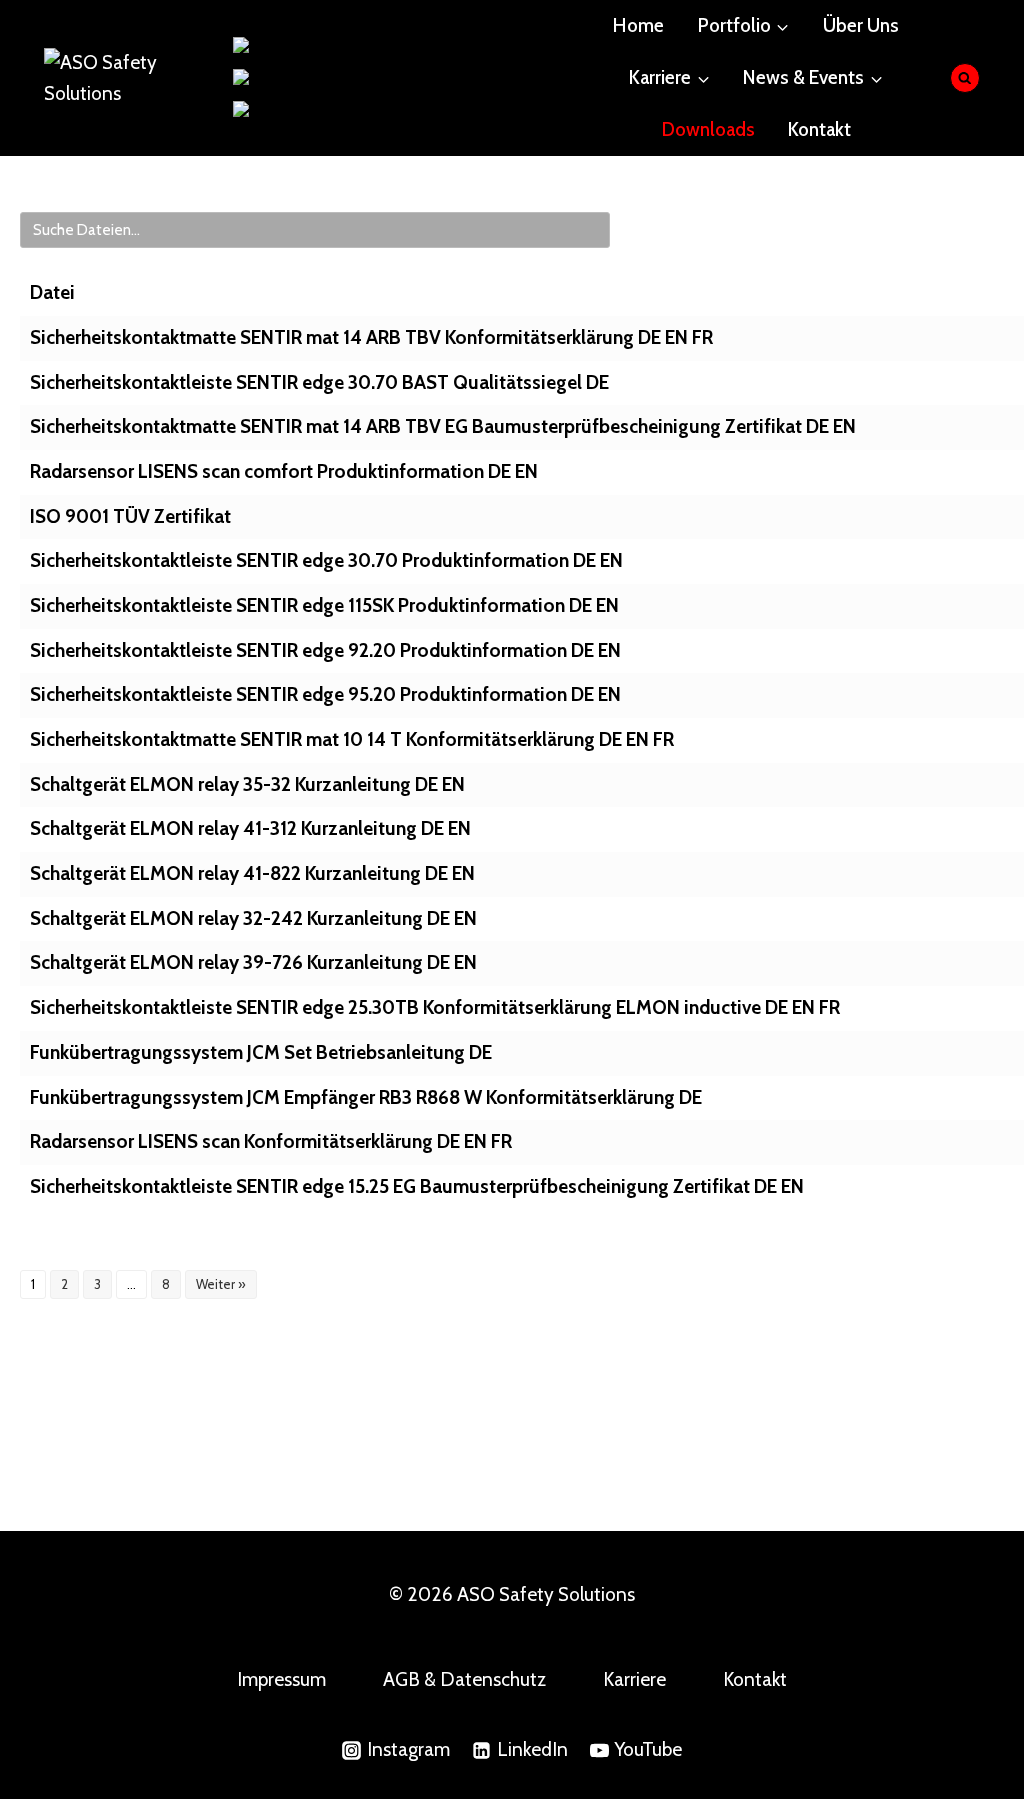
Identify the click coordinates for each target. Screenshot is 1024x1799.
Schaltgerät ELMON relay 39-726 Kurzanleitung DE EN (253, 962)
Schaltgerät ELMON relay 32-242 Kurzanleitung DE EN (253, 918)
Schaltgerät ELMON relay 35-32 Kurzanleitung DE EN (247, 784)
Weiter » (221, 1284)
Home (638, 25)
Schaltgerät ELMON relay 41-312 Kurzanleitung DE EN (250, 828)
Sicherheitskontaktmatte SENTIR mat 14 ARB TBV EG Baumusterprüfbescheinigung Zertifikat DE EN (443, 426)
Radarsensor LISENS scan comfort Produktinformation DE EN (284, 471)
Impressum (281, 1679)
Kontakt (819, 129)
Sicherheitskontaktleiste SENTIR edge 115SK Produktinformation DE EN (324, 605)
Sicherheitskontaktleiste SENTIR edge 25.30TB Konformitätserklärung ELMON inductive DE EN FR (435, 1007)
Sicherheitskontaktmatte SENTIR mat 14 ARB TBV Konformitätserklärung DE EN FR (371, 337)
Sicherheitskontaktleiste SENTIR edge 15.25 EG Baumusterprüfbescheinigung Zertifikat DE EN (417, 1186)
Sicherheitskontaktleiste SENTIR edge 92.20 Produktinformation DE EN (325, 650)
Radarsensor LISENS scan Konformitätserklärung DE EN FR (271, 1141)
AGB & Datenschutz (464, 1679)
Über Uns (861, 25)
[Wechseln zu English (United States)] (334, 110)
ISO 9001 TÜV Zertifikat (130, 516)
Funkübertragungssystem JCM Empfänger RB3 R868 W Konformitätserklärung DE (366, 1097)
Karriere (634, 1679)
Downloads (708, 129)
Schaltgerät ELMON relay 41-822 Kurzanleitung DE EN (252, 873)
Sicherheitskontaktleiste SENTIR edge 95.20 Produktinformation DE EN (325, 694)
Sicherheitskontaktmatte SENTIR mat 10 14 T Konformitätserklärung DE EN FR (352, 739)
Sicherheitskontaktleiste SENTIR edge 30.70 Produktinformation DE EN (326, 560)
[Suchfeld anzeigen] (965, 78)
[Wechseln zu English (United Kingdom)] (345, 78)
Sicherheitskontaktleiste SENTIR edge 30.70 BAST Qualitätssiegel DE (319, 382)
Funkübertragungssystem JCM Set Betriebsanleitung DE (261, 1052)
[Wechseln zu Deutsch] (275, 46)
